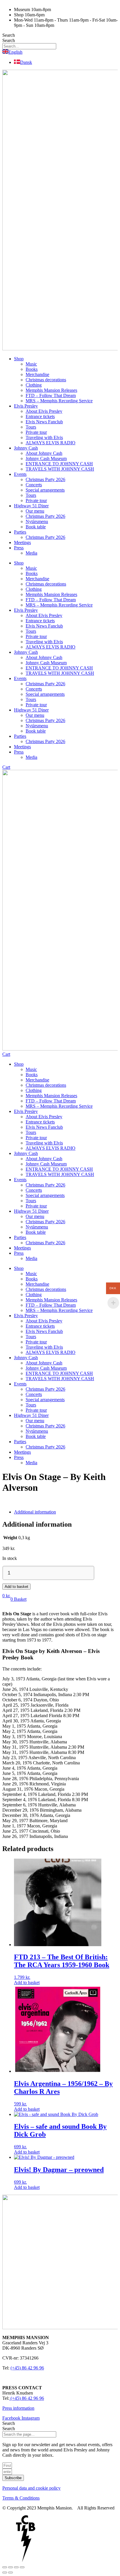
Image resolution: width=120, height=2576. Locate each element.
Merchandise (37, 374)
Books (32, 369)
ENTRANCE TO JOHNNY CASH (59, 464)
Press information (18, 2408)
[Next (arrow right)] (10, 2572)
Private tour (36, 432)
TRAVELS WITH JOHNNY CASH (60, 469)
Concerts (34, 485)
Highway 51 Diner (31, 506)
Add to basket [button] (27, 1982)
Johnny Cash (26, 448)
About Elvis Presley (44, 411)
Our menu (35, 511)
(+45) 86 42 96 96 (27, 2368)
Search (9, 35)
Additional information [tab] (35, 1512)
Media (31, 553)
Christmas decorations (46, 380)
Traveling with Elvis (44, 437)
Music (31, 364)
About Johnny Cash (44, 453)
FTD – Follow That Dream (51, 395)
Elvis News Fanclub (44, 422)
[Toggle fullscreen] (10, 2567)
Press (19, 548)
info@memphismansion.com (29, 2378)
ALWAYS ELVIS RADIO (51, 443)
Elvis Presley (26, 406)
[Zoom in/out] (5, 2567)
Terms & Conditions (21, 2498)
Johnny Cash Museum (46, 458)
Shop (19, 359)
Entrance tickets (40, 416)
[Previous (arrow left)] (5, 2572)
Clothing (34, 385)
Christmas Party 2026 (45, 479)
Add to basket (16, 1587)
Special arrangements (45, 490)
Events (20, 474)
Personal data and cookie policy (31, 2488)
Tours (31, 427)
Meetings (22, 542)
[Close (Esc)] (22, 2567)
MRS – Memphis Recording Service (59, 401)
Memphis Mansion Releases (51, 390)
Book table (36, 527)
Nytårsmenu (37, 521)
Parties (20, 532)
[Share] (16, 2567)
